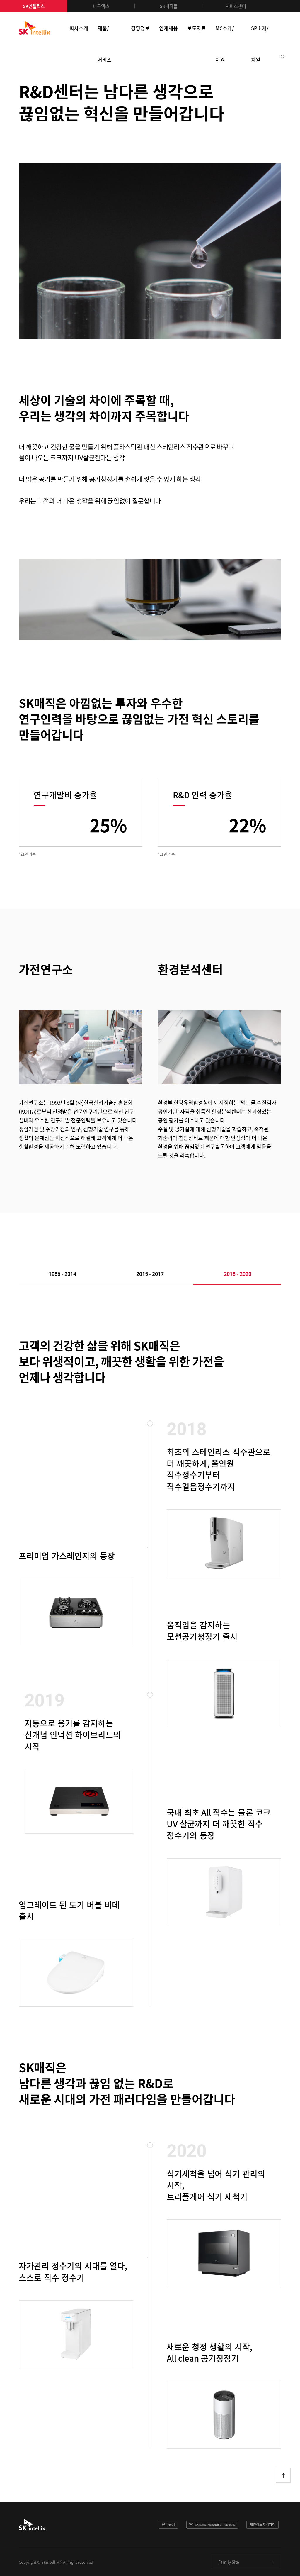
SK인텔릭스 (34, 6)
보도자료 (197, 28)
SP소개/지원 (260, 34)
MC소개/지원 (225, 34)
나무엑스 (101, 6)
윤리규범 (168, 2524)
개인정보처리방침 (262, 2524)
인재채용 (168, 28)
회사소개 (79, 28)
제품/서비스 (105, 34)
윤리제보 (212, 2525)
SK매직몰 (169, 6)
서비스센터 (236, 6)
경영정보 (140, 28)
